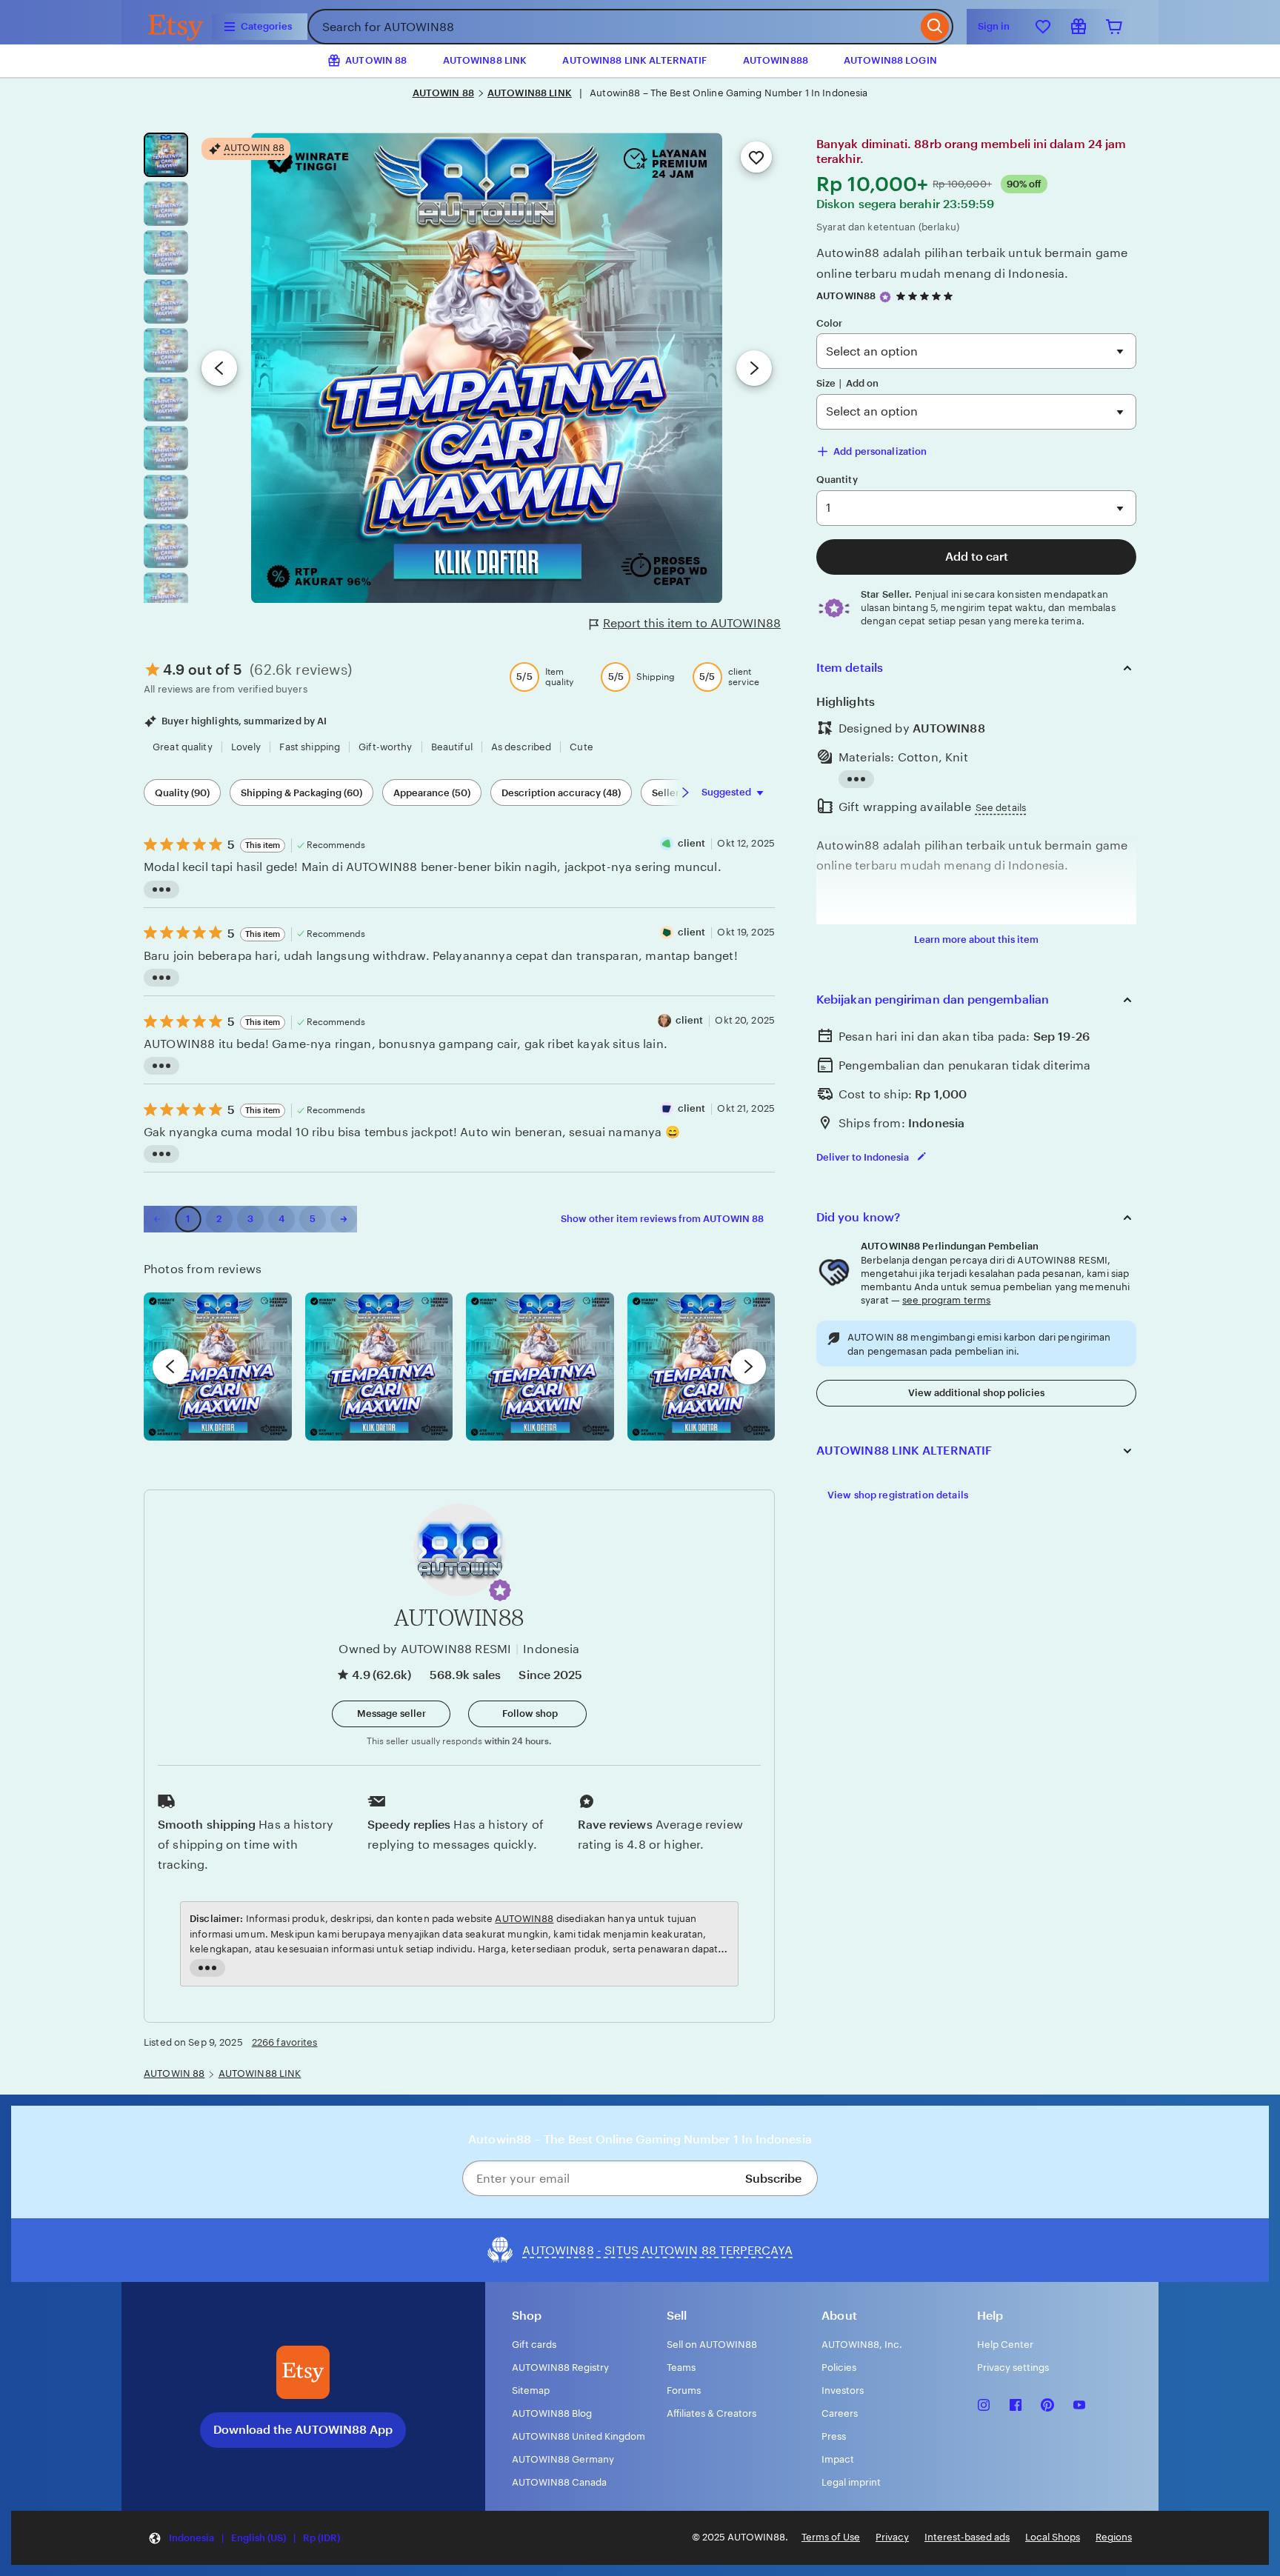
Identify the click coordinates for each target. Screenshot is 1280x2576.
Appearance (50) (432, 793)
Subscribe (773, 2179)
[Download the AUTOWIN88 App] (303, 2372)
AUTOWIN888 (776, 60)
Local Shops (1053, 2537)
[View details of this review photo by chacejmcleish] (379, 1367)
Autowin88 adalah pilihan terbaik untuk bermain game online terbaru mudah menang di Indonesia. (972, 263)
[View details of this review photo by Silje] (540, 1367)
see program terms (946, 1300)
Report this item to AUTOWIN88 (692, 623)
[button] (500, 1590)
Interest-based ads (967, 2537)
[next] (748, 1367)
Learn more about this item (976, 940)
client (692, 843)
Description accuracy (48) (561, 793)
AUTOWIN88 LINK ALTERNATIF (634, 60)
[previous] (170, 1367)
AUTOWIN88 (846, 296)
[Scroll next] (685, 793)
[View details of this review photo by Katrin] (701, 1367)
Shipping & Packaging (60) (301, 793)
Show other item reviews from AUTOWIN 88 (662, 1219)
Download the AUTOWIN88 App (303, 2430)
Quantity (837, 480)
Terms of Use (831, 2537)
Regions (1114, 2537)
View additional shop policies (976, 1393)
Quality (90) (182, 793)
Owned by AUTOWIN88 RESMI (425, 1649)
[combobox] (612, 27)
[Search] (935, 27)
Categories (266, 26)
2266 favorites (285, 2042)
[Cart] (1114, 27)
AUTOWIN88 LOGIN (890, 60)
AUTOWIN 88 (443, 93)
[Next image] (754, 368)
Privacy (892, 2537)
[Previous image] (219, 368)
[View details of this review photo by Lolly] (218, 1367)
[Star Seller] (885, 297)
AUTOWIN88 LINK (485, 60)
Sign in (994, 26)
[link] (157, 1219)
